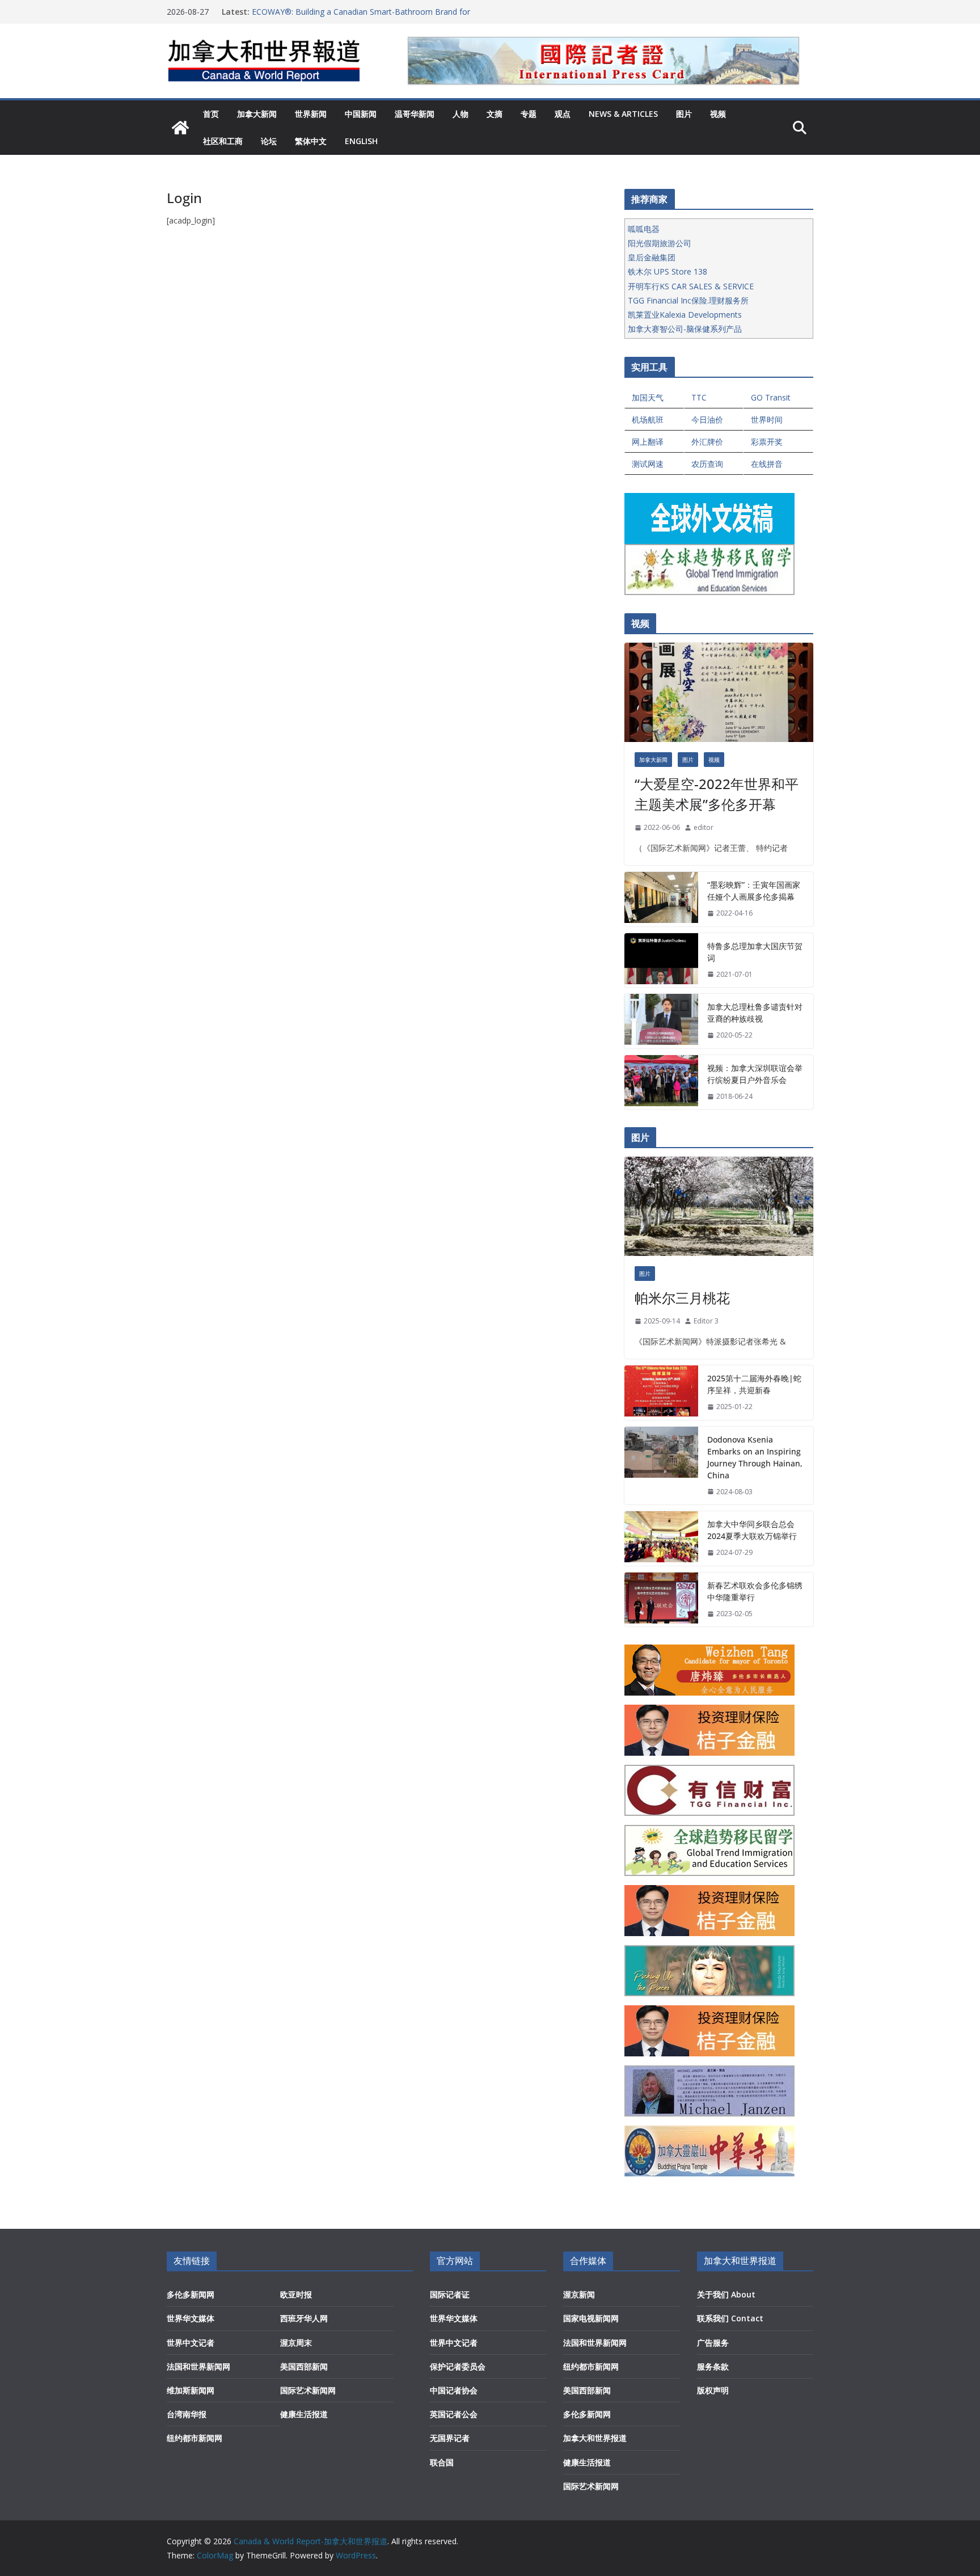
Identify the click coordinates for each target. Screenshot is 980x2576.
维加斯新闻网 (191, 2390)
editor (704, 827)
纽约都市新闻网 (195, 2438)
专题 (529, 114)
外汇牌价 (707, 442)
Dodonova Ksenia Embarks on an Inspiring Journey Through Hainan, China (755, 1457)
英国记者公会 (454, 2414)
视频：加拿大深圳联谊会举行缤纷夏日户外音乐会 (755, 1074)
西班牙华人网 (304, 2318)
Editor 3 (706, 1321)
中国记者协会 (454, 2390)
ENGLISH (361, 141)
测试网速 (648, 464)
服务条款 (713, 2366)
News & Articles (623, 114)
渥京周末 (296, 2343)
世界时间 (767, 420)
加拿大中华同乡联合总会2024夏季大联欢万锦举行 (752, 1530)
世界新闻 (311, 114)
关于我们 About (726, 2294)
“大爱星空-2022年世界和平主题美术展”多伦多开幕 (717, 794)
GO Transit (771, 397)
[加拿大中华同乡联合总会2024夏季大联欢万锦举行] (661, 1538)
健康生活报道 (304, 2414)
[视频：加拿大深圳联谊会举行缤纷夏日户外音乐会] (661, 1082)
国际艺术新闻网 (308, 2390)
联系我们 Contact (730, 2318)
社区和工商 (223, 141)
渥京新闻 (579, 2294)
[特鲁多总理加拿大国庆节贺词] (661, 960)
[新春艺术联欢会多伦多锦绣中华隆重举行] (661, 1600)
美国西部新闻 (304, 2366)
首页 (211, 114)
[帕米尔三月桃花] (719, 1206)
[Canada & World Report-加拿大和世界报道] (180, 128)
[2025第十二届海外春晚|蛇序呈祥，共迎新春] (661, 1393)
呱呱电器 (644, 229)
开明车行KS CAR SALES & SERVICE (691, 286)
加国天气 (648, 397)
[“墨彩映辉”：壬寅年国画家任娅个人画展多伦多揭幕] (661, 899)
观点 (563, 114)
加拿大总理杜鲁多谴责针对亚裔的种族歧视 (755, 1013)
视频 (718, 114)
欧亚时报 (296, 2294)
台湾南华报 (187, 2414)
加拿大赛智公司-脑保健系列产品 (685, 329)
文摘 (495, 114)
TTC (699, 397)
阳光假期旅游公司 (660, 243)
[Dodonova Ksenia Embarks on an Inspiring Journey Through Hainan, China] (661, 1466)
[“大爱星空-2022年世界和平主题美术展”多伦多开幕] (719, 692)
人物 (461, 114)
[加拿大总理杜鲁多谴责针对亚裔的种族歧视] (661, 1021)
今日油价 (707, 420)
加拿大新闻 (257, 114)
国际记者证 (450, 2294)
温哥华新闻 (415, 114)
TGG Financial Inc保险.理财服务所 (688, 300)
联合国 (442, 2462)
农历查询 (707, 464)
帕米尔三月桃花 (682, 1298)
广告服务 (713, 2343)
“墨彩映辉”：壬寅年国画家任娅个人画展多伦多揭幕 (754, 891)
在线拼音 (767, 464)
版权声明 (713, 2390)
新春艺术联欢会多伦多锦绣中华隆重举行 (755, 1591)
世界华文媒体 (191, 2318)
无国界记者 (450, 2438)
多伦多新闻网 (191, 2294)
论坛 (269, 141)
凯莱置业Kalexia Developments (685, 315)
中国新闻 (361, 114)
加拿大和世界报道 (595, 2438)
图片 (684, 114)
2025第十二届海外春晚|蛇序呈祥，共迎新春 (754, 1384)
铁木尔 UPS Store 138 (668, 271)
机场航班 (648, 420)
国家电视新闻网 (591, 2318)
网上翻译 (648, 442)
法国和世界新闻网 (198, 2366)
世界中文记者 (191, 2343)
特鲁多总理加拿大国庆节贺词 (755, 952)
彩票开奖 (767, 442)
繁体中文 (311, 141)
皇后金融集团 (652, 257)
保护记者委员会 (458, 2366)
